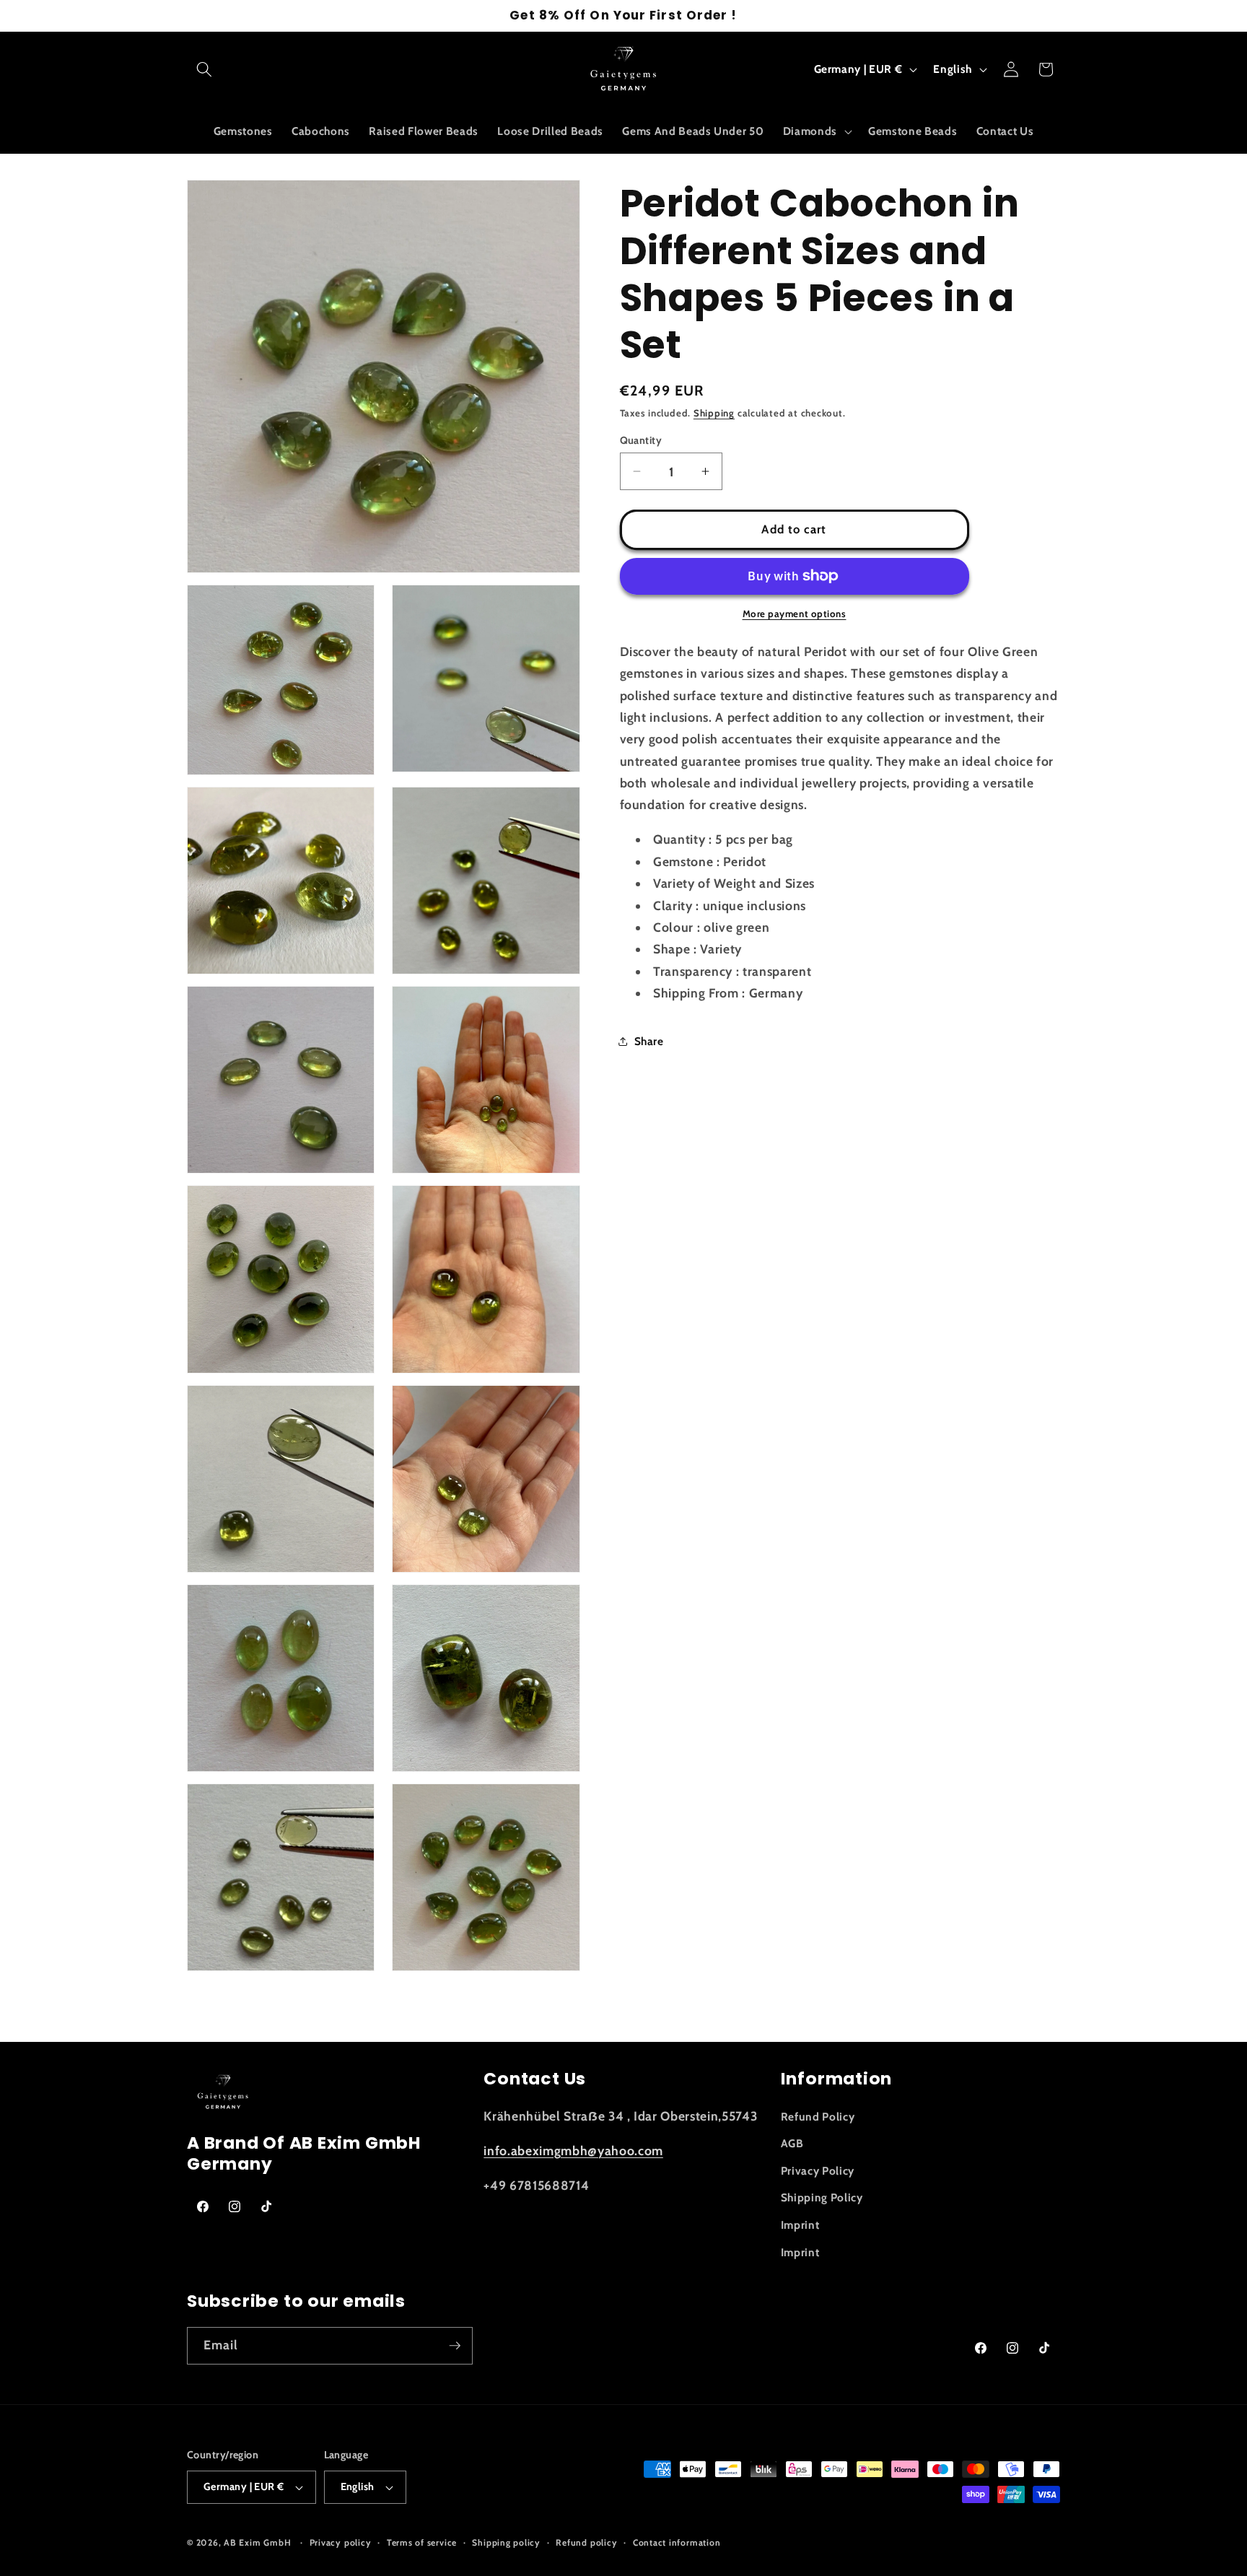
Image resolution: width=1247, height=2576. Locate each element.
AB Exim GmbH (257, 2542)
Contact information (677, 2542)
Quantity (641, 440)
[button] (204, 69)
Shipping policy (506, 2542)
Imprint (800, 2225)
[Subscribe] (455, 2346)
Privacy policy (341, 2542)
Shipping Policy (822, 2197)
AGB (792, 2143)
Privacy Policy (818, 2171)
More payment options (795, 614)
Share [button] (649, 1041)
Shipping (714, 413)
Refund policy (586, 2542)
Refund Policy (818, 2117)
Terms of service (422, 2542)
